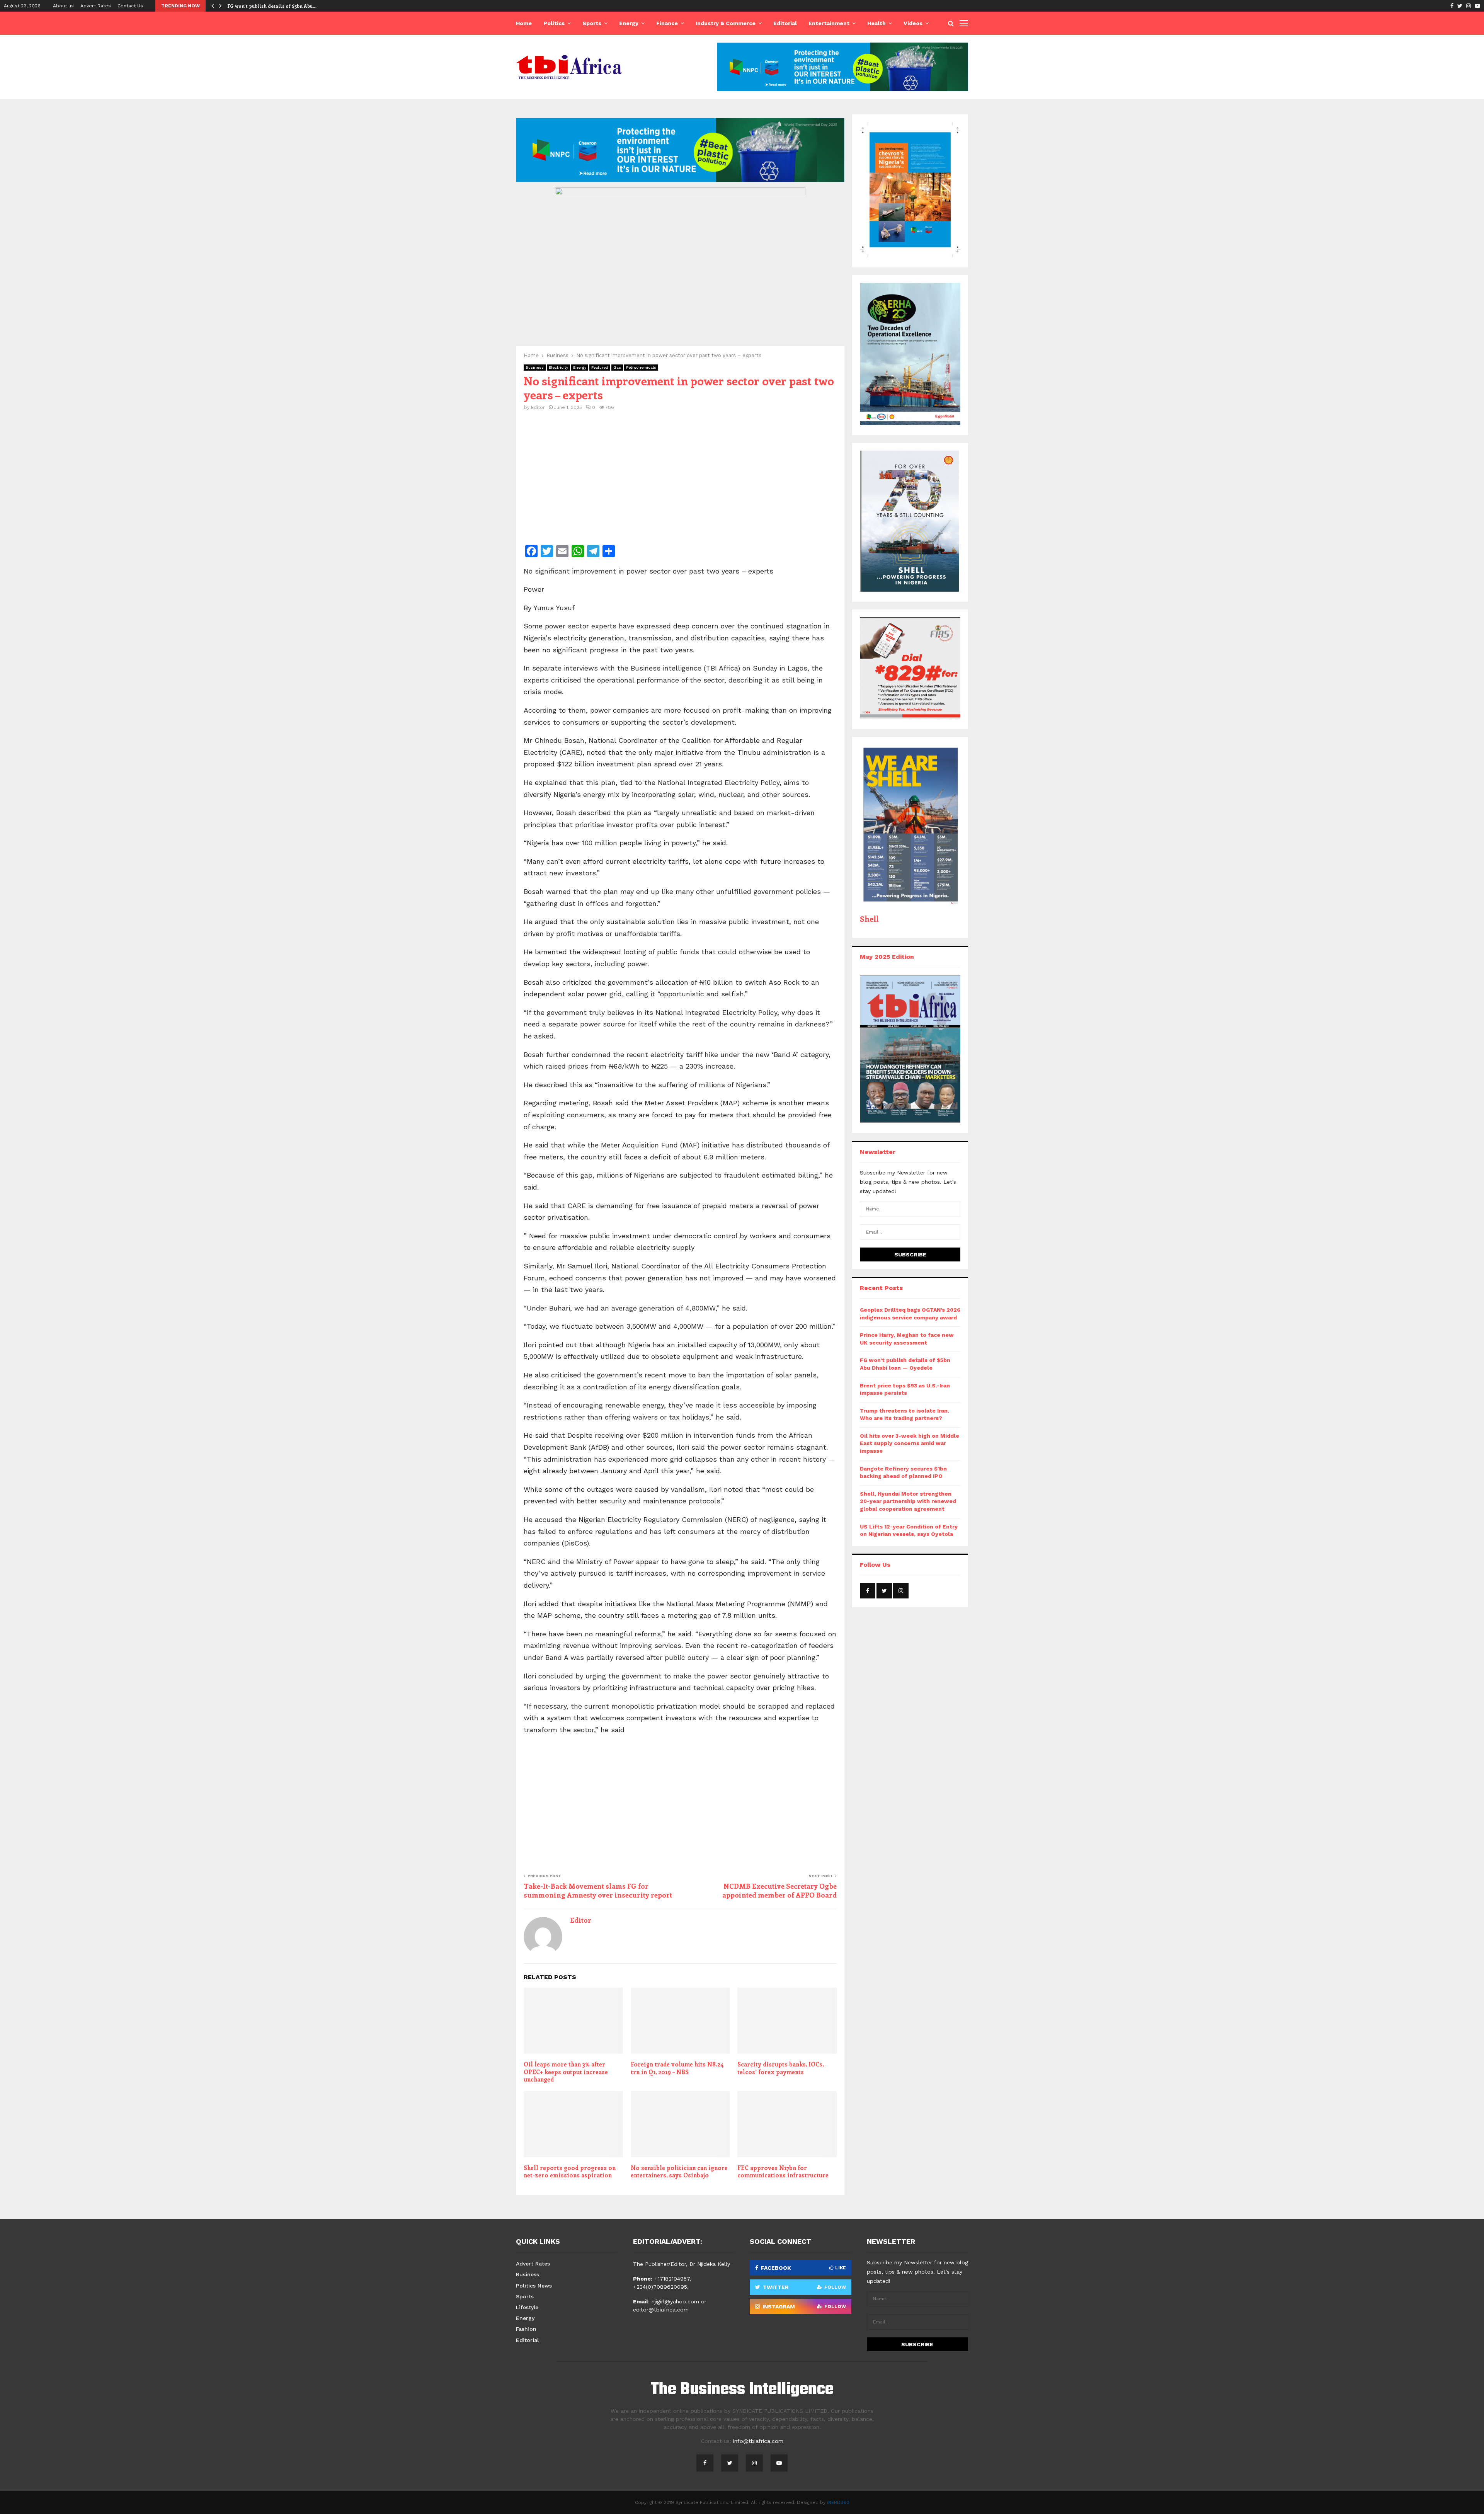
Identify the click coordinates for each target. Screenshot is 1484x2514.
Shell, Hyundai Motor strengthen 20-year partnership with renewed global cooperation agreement (908, 1501)
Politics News (534, 2286)
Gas (617, 367)
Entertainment (829, 23)
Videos (913, 23)
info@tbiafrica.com (758, 2441)
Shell (869, 918)
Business (535, 367)
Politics (554, 23)
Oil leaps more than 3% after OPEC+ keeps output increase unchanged (566, 2072)
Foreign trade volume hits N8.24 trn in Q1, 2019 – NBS (677, 2068)
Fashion (526, 2329)
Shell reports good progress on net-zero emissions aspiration (570, 2172)
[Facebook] (705, 2463)
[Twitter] (730, 2463)
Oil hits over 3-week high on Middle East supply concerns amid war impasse (910, 1443)
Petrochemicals (641, 367)
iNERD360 (838, 2502)
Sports (592, 23)
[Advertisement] (680, 483)
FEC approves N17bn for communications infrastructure (783, 2172)
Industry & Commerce (726, 23)
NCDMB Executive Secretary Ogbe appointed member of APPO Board (779, 1891)
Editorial (785, 23)
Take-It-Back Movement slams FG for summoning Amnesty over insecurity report (598, 1891)
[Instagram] (754, 2463)
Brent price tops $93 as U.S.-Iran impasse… (278, 6)
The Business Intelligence (742, 2390)
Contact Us (130, 6)
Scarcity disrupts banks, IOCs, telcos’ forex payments (780, 2068)
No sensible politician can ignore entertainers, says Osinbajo (679, 2172)
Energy (629, 23)
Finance (667, 23)
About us (63, 6)
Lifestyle (527, 2307)
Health (876, 23)
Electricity (558, 367)
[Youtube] (779, 2463)
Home (524, 23)
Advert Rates (96, 6)
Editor (538, 407)
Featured (600, 367)
